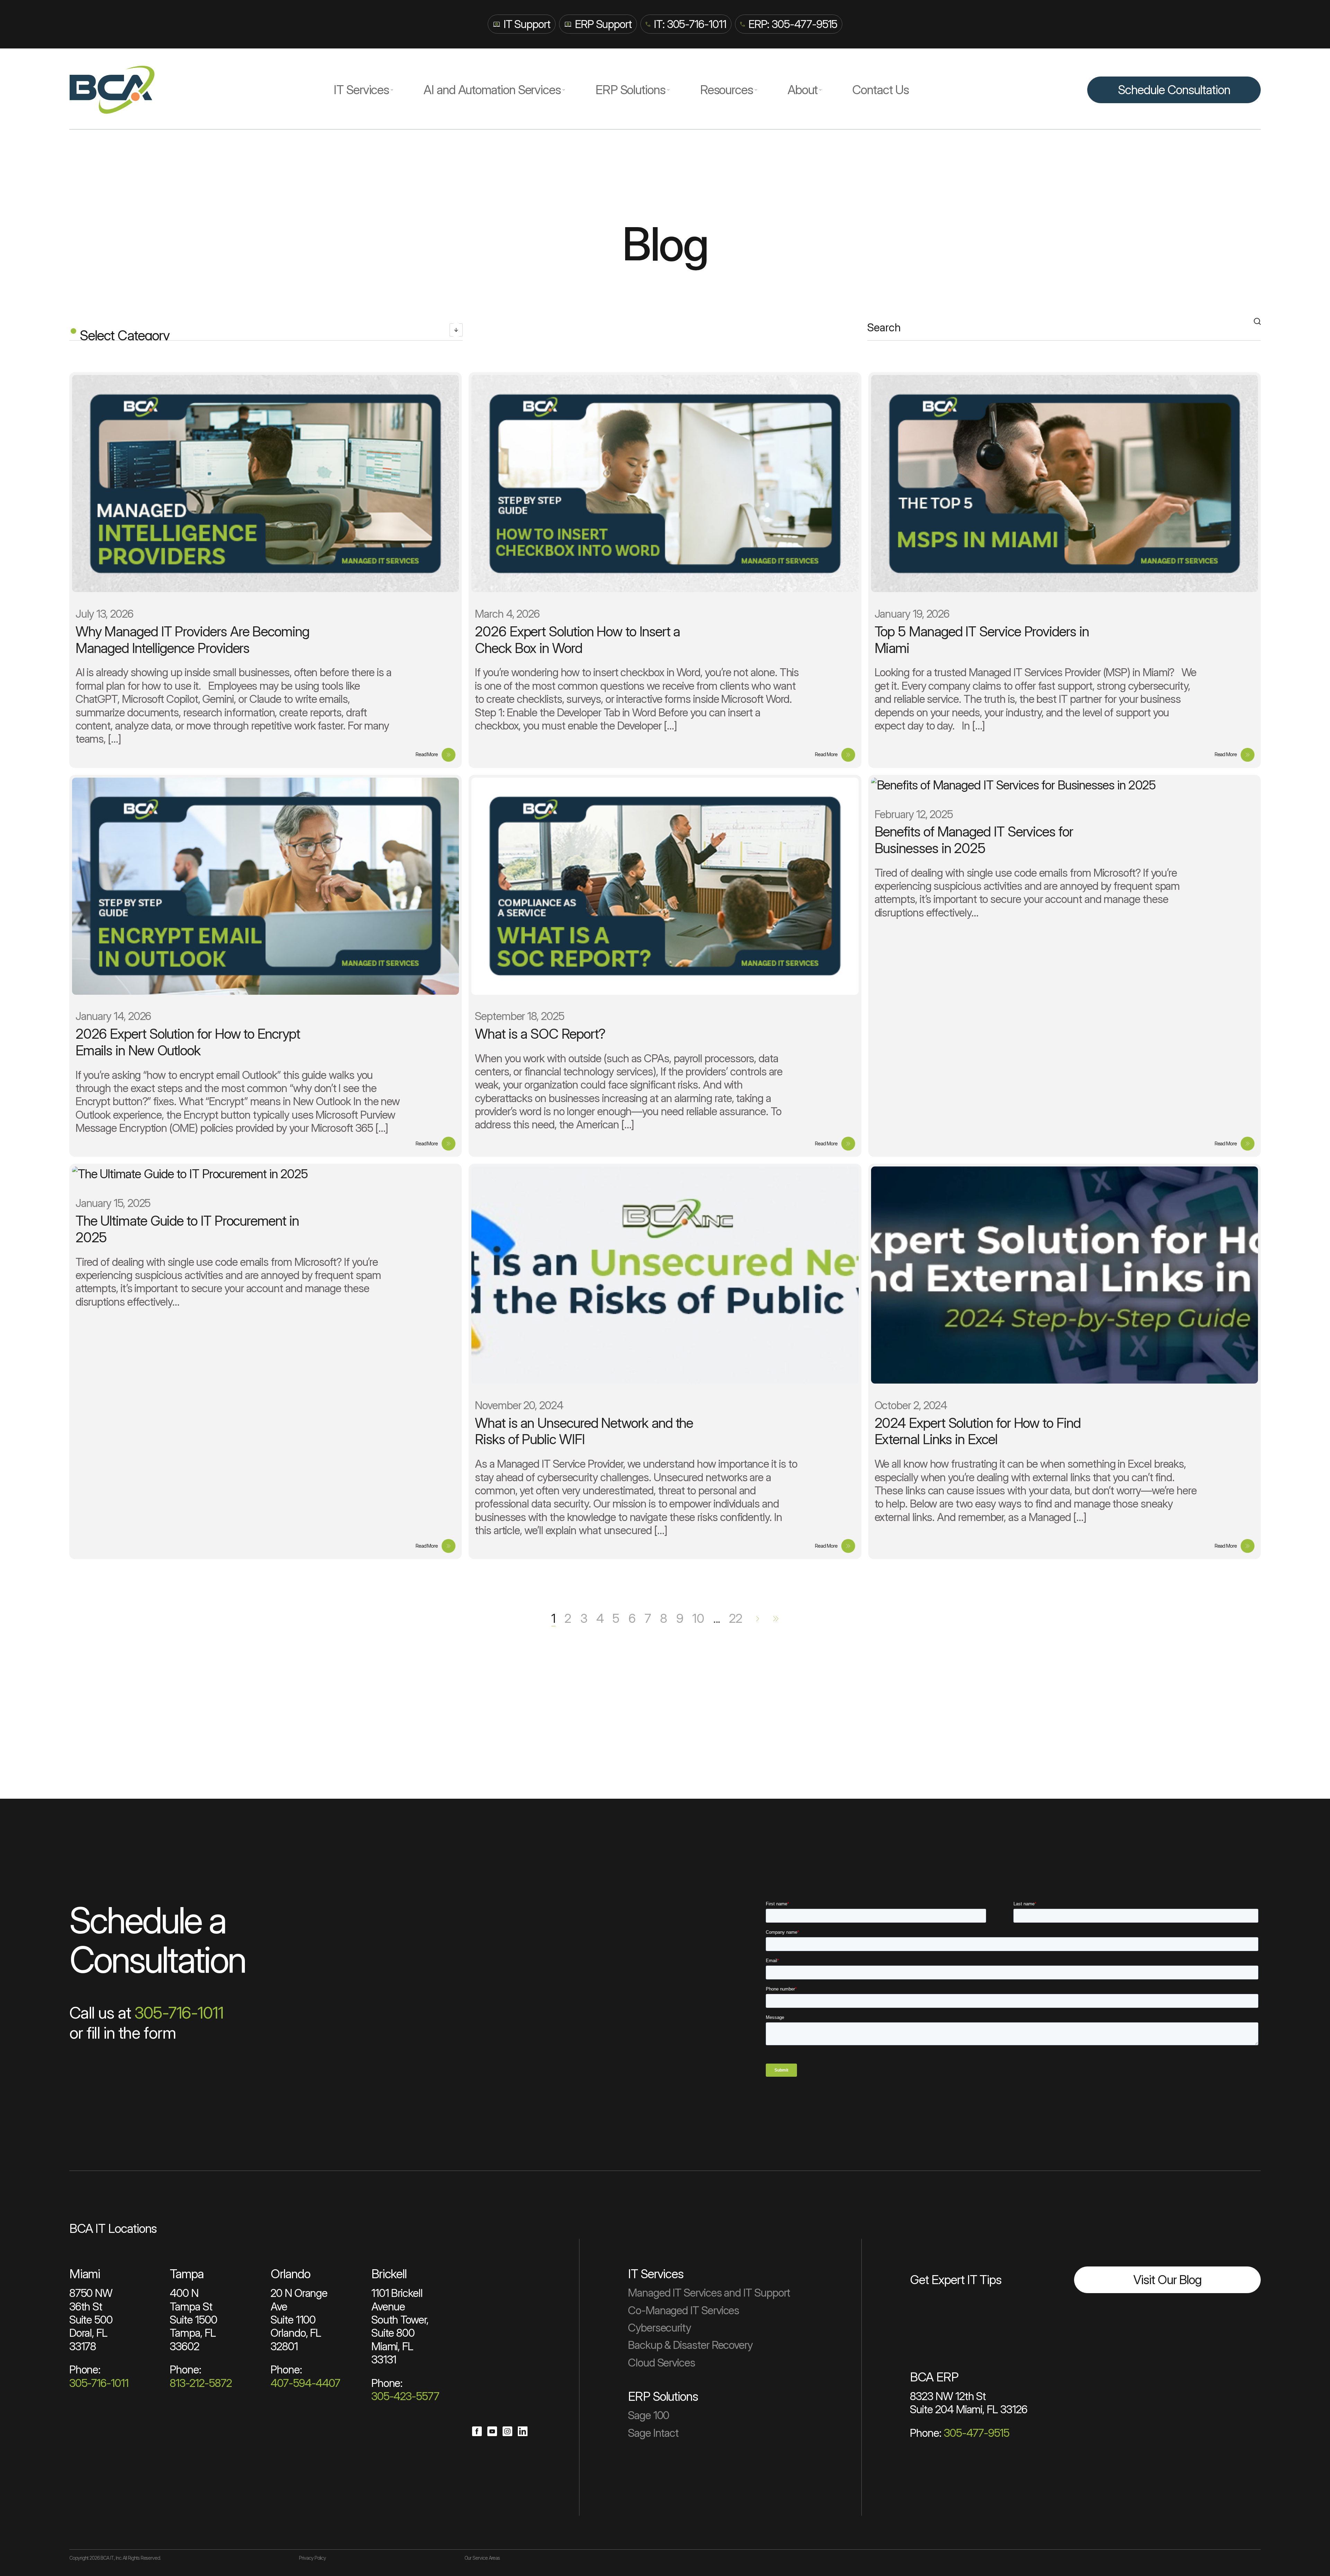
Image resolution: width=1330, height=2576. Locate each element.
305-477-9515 (977, 2433)
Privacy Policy (312, 2558)
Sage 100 (649, 2415)
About (803, 90)
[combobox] (266, 332)
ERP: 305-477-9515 (793, 24)
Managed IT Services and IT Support (709, 2293)
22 (736, 1618)
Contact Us (880, 90)
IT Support (527, 24)
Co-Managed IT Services (684, 2310)
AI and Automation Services (492, 90)
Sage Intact (653, 2433)
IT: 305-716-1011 (690, 24)
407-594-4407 (305, 2383)
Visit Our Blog (1167, 2280)
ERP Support (603, 24)
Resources (726, 90)
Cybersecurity (659, 2328)
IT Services (361, 90)
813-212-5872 (201, 2383)
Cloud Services (662, 2363)
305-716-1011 (179, 2013)
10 (698, 1618)
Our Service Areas (482, 2558)
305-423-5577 (405, 2396)
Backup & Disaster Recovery (690, 2345)
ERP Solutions (630, 90)
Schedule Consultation (1174, 90)
